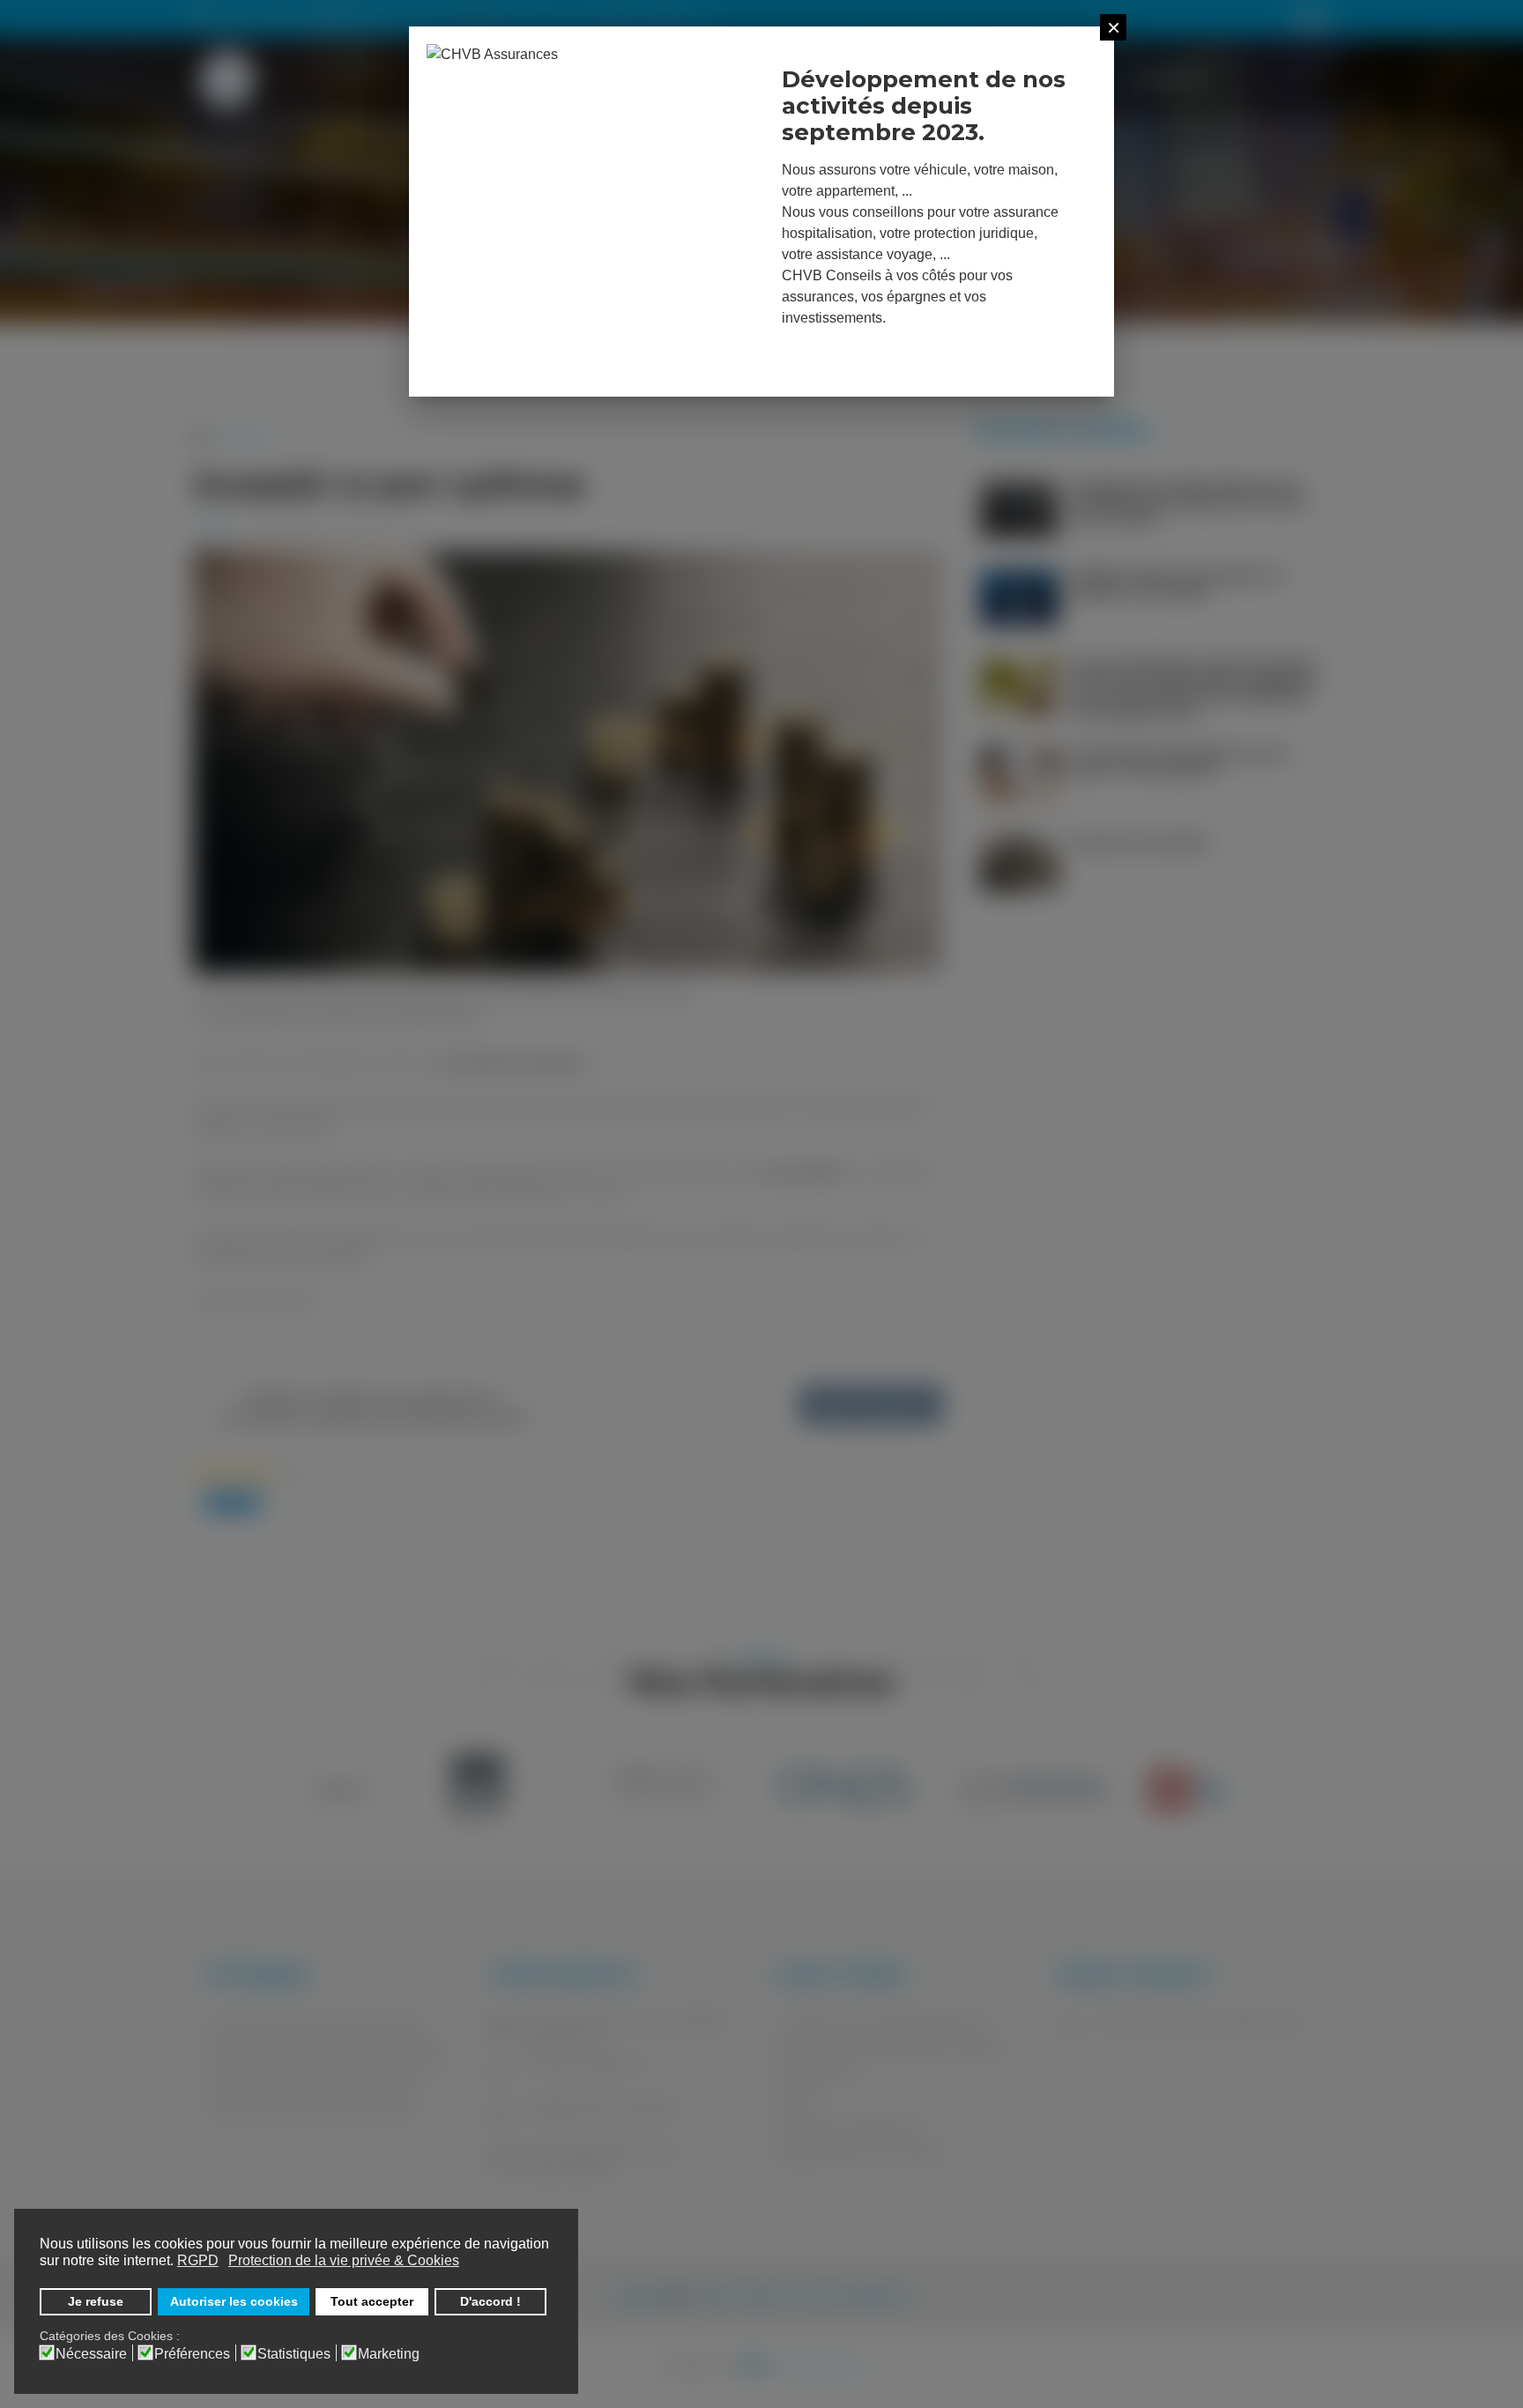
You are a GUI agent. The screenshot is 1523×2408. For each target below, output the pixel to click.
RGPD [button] (198, 2260)
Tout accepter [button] (372, 2301)
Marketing (389, 2354)
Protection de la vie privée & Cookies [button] (344, 2260)
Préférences (192, 2354)
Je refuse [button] (96, 2301)
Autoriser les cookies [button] (234, 2301)
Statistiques (294, 2354)
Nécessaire (91, 2354)
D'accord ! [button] (490, 2301)
